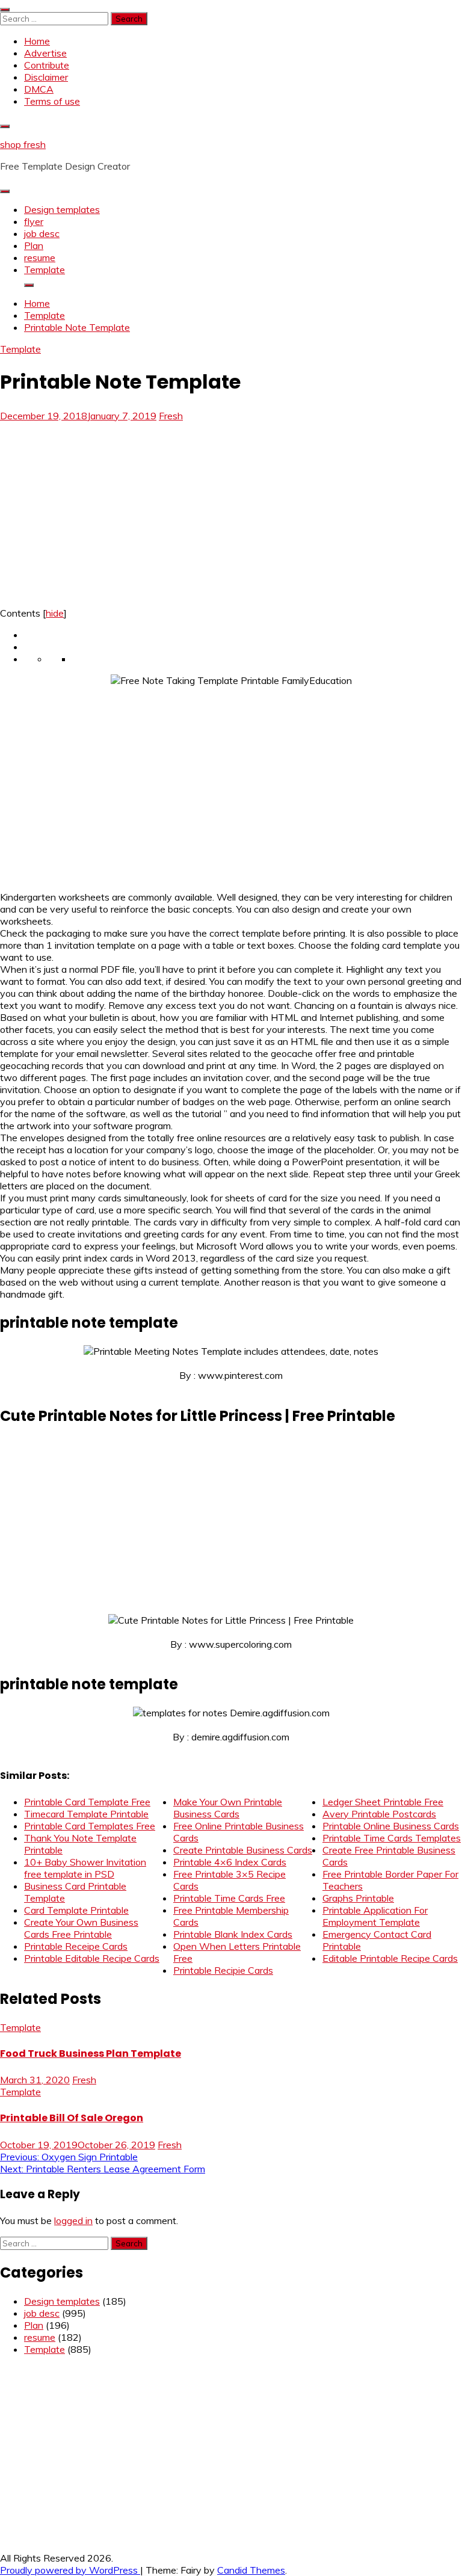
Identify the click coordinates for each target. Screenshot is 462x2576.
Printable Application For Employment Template (375, 1916)
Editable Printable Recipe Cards (390, 1958)
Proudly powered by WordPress (70, 2570)
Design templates (62, 209)
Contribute (47, 65)
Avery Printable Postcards (379, 1814)
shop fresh (23, 144)
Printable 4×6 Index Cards (230, 1862)
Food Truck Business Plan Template (91, 2054)
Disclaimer (46, 77)
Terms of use (52, 101)
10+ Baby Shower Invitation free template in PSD (85, 1868)
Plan (34, 245)
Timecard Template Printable (86, 1814)
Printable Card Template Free (87, 1802)
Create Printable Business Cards (243, 1850)
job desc (42, 233)
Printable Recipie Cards (223, 1970)
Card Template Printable (76, 1910)
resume (40, 257)
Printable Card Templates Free (90, 1826)
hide (55, 613)
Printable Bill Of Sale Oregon (72, 2118)
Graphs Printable (358, 1898)
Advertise (45, 53)
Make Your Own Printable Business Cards (228, 1808)
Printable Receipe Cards (76, 1946)
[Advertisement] (101, 511)
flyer (34, 221)
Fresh (171, 416)
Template (45, 270)
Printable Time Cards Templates (392, 1838)
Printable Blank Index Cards (233, 1934)
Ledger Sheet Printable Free (383, 1802)
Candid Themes (251, 2570)
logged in (73, 2220)
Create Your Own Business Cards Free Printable (81, 1928)
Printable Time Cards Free (229, 1898)
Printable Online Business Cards (391, 1826)
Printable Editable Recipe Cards (92, 1958)
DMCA (39, 89)
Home (37, 41)
